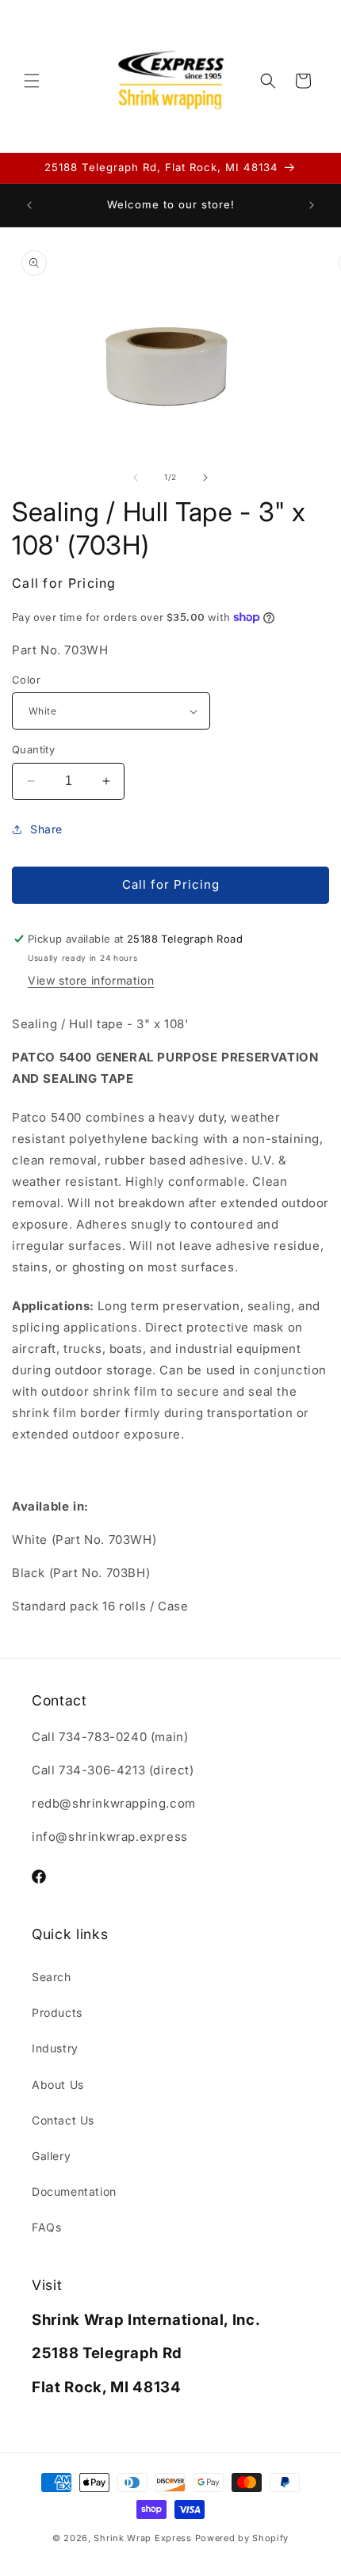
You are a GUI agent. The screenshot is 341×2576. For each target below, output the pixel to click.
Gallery (51, 2156)
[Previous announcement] (29, 205)
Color (26, 680)
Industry (55, 2048)
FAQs (46, 2227)
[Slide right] (205, 478)
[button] (32, 81)
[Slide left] (136, 478)
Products (57, 2012)
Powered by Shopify (242, 2538)
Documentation (74, 2191)
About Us (58, 2084)
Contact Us (63, 2120)
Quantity (33, 749)
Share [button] (46, 829)
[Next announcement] (312, 205)
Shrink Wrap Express (142, 2538)
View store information (91, 980)
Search (52, 1977)
